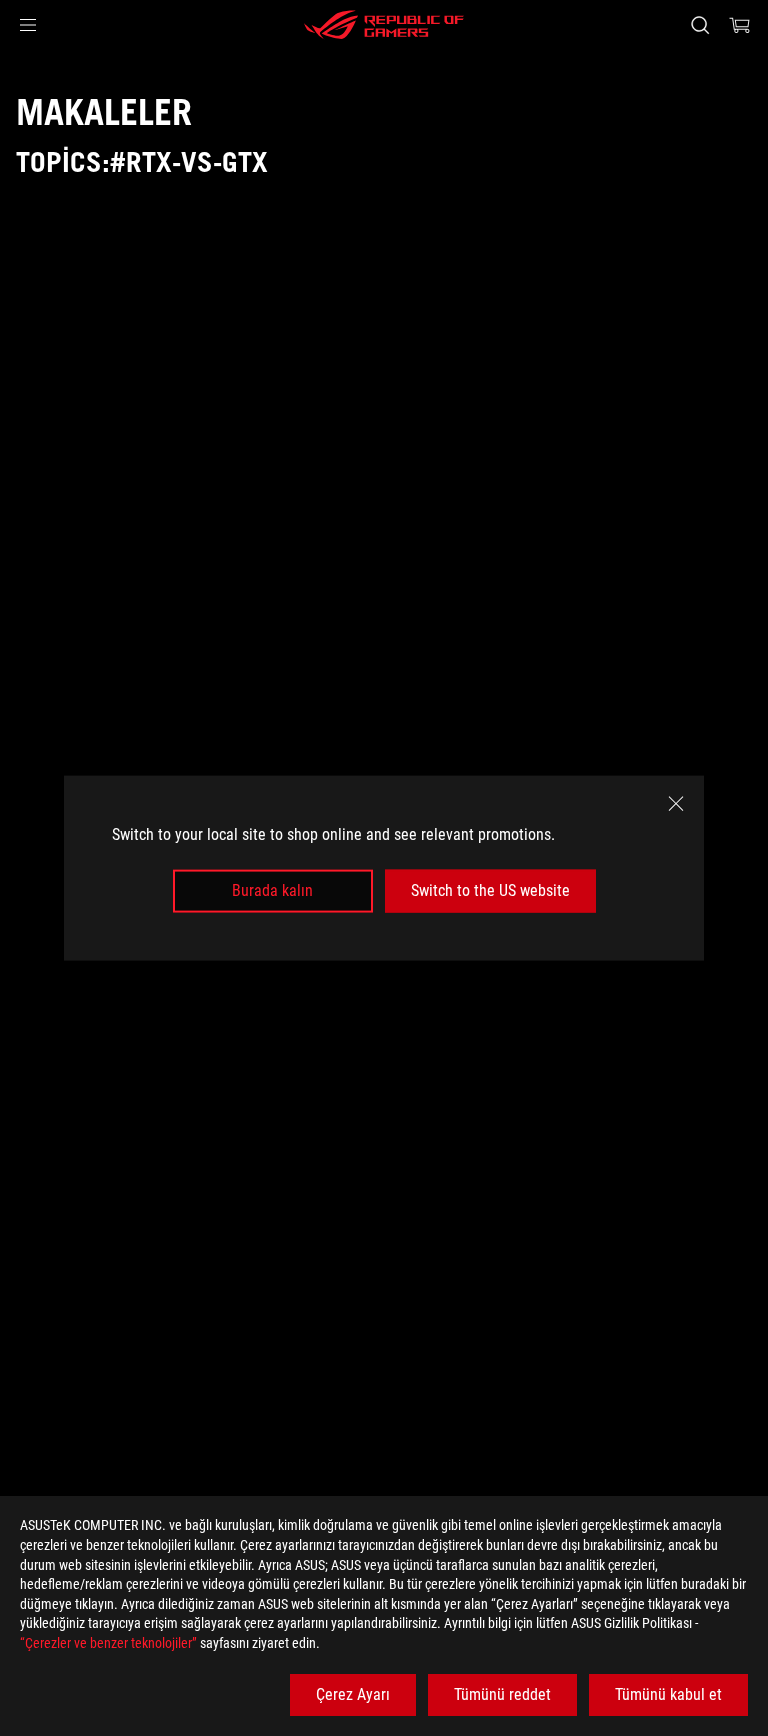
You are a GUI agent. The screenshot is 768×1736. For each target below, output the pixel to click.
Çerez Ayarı (353, 1694)
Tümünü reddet (502, 1694)
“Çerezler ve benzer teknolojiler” (108, 1643)
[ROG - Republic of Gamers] (384, 25)
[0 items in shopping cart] (740, 25)
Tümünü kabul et (668, 1694)
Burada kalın (272, 890)
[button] (28, 25)
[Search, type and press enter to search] (699, 25)
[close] (676, 804)
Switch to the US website (490, 890)
